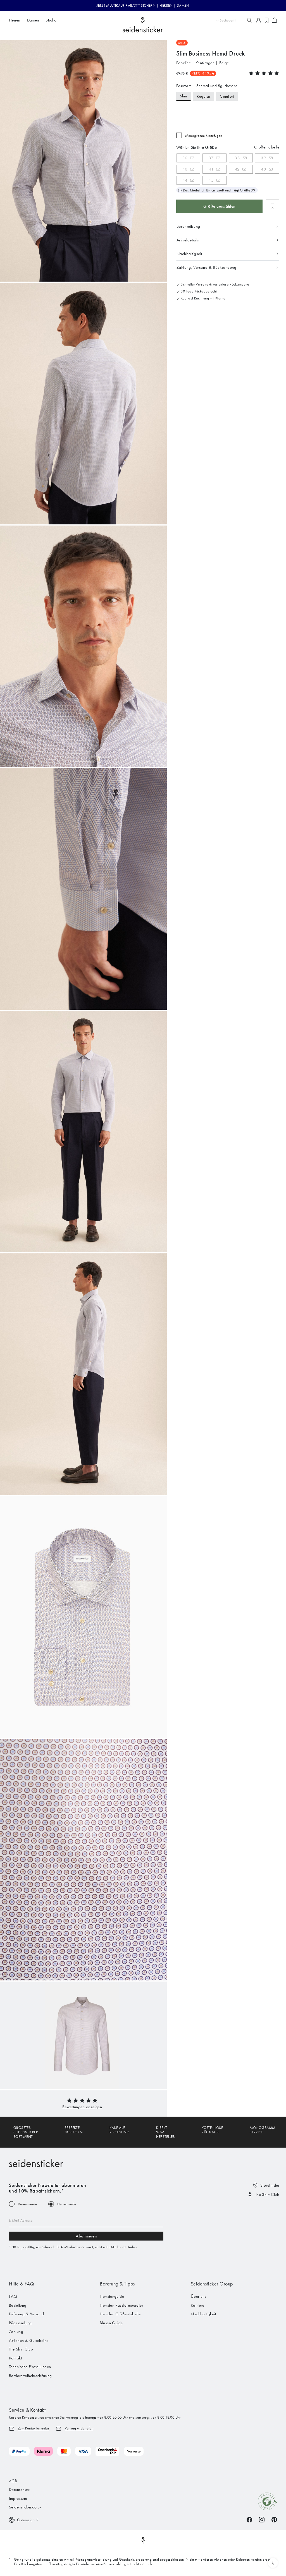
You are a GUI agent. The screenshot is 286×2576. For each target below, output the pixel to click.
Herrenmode (67, 2204)
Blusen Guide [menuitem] (111, 2323)
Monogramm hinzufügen (204, 135)
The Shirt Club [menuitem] (21, 2349)
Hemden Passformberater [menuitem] (121, 2305)
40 (185, 169)
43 (264, 169)
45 (211, 180)
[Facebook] (249, 2519)
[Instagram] (262, 2519)
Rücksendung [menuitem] (20, 2323)
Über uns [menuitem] (199, 2296)
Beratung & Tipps (117, 2284)
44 (185, 180)
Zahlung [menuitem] (16, 2332)
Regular (203, 96)
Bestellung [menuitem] (18, 2305)
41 (211, 169)
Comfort (227, 96)
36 (185, 158)
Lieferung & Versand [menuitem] (27, 2314)
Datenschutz (19, 2489)
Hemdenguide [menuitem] (112, 2296)
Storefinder (270, 2185)
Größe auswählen (219, 206)
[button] (82, 2107)
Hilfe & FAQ (22, 2284)
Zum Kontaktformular (34, 2428)
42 (237, 169)
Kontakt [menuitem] (15, 2358)
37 (211, 158)
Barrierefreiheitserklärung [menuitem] (30, 2376)
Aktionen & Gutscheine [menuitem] (29, 2340)
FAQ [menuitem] (13, 2296)
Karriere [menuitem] (198, 2305)
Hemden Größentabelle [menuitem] (120, 2314)
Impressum (18, 2498)
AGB (13, 2481)
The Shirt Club (267, 2194)
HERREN (166, 5)
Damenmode (28, 2204)
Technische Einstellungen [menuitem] (30, 2367)
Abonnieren (86, 2236)
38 (237, 158)
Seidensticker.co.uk (25, 2507)
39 (264, 158)
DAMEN (183, 5)
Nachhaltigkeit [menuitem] (203, 2314)
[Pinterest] (274, 2519)
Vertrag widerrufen (79, 2428)
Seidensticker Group (212, 2284)
